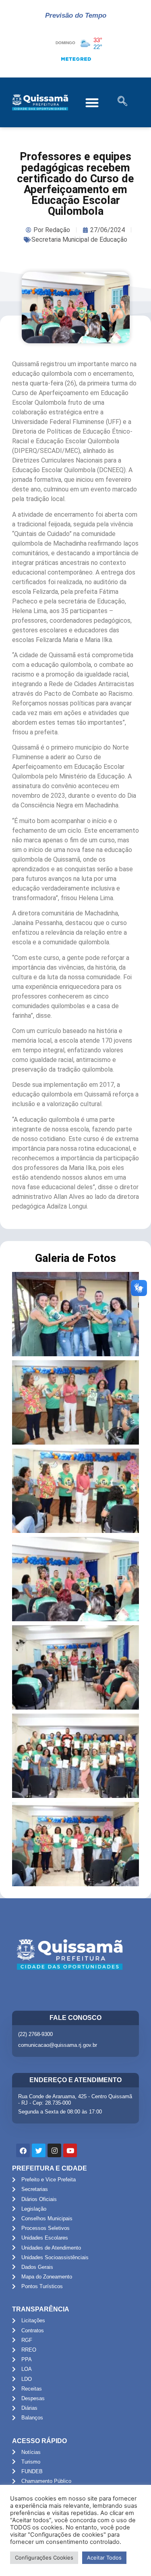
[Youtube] (70, 2150)
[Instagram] (54, 2150)
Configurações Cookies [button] (44, 2558)
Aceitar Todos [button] (104, 2558)
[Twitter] (39, 2150)
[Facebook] (23, 2150)
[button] (92, 103)
